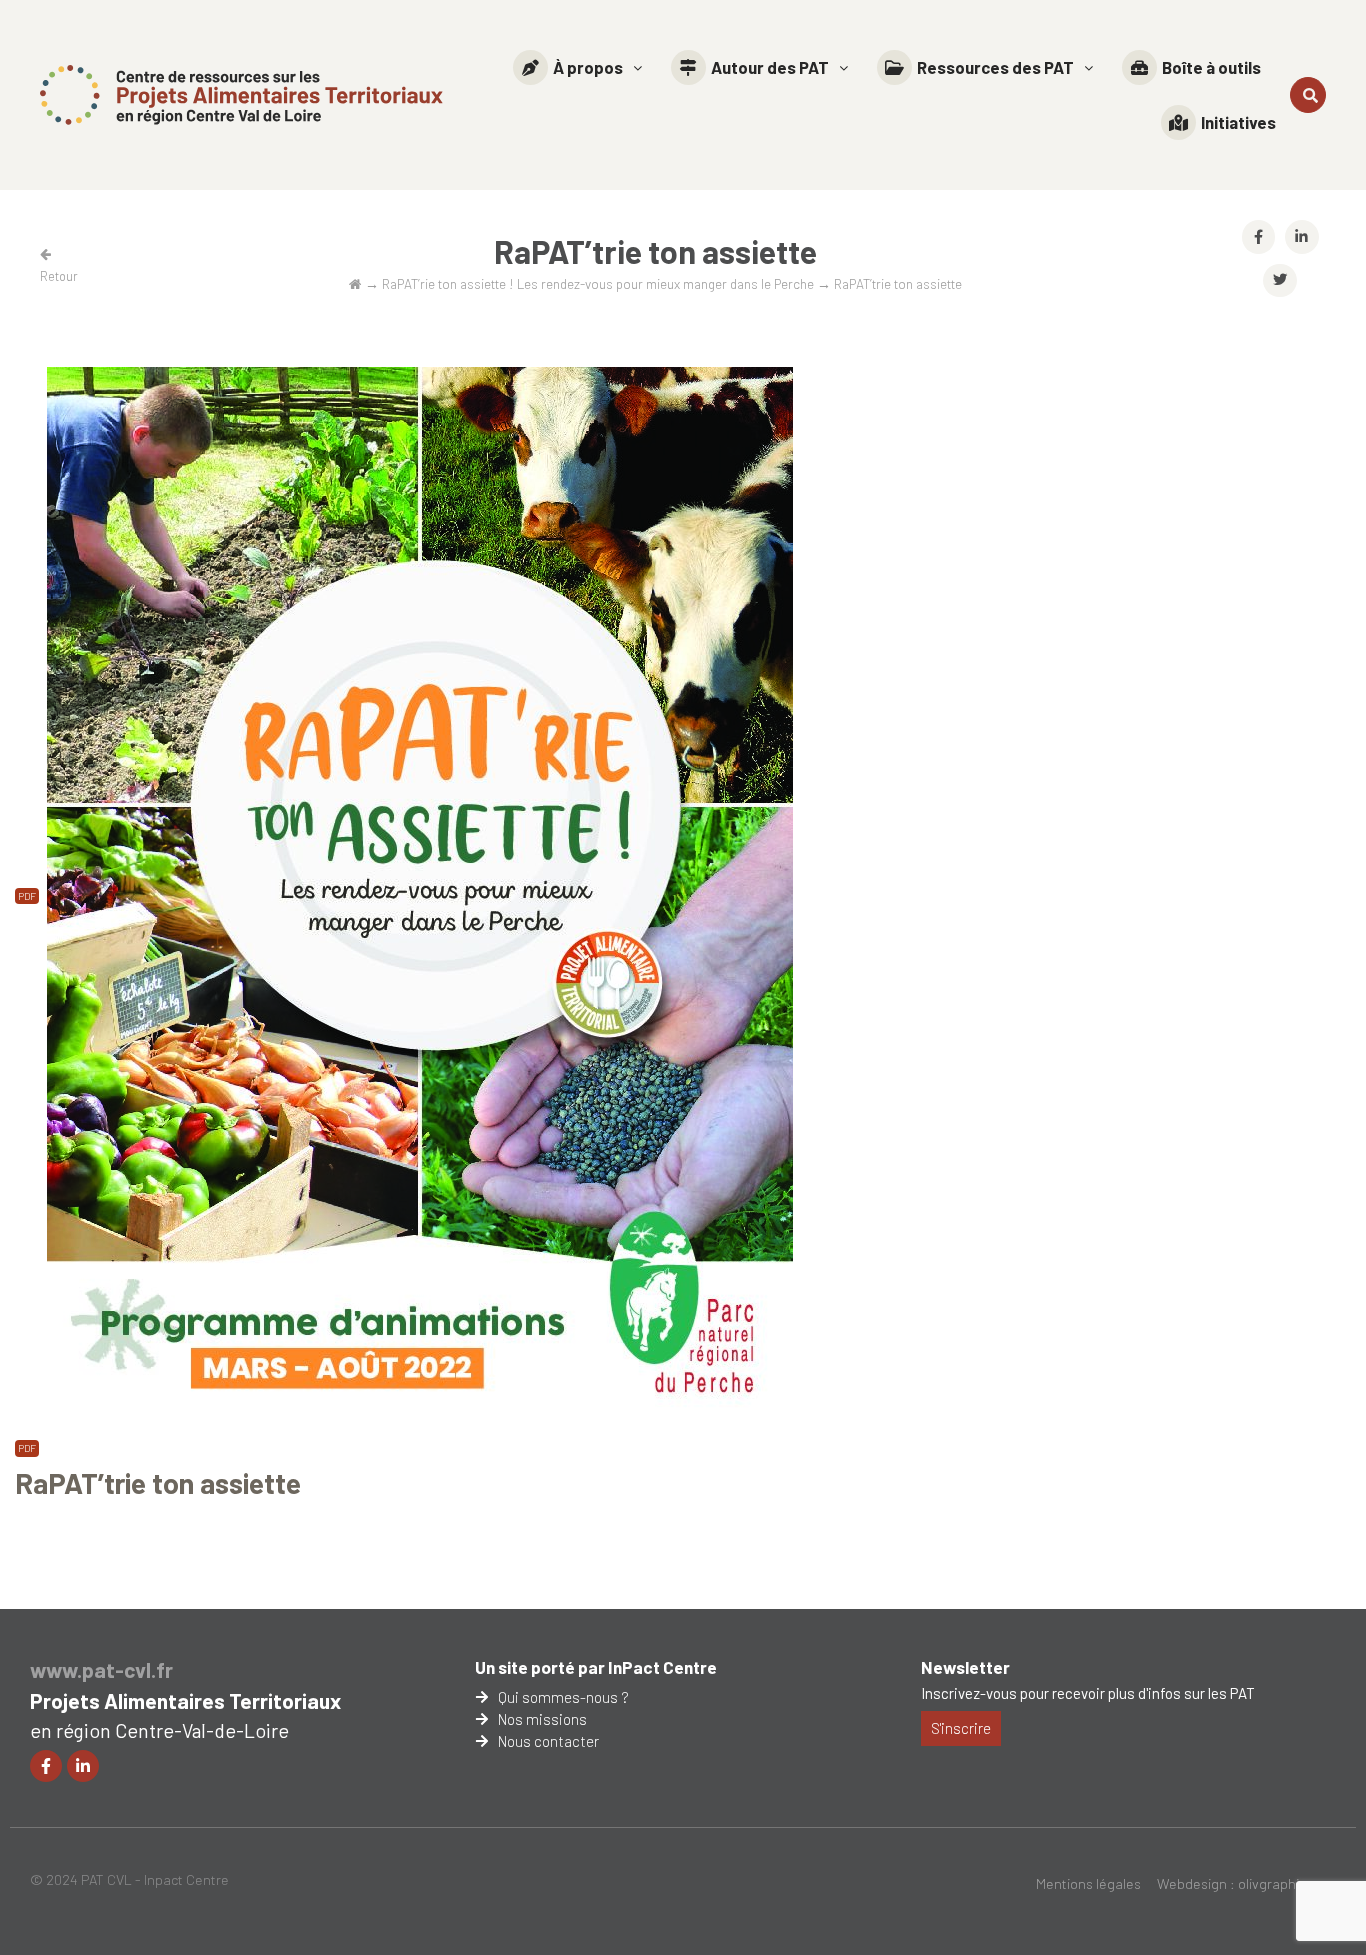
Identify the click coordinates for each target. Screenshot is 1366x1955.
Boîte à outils (1211, 67)
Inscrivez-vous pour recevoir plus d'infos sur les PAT (1088, 1693)
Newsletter (965, 1667)
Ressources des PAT (995, 67)
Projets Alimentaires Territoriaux (185, 1700)
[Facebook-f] (46, 1766)
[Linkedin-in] (83, 1766)
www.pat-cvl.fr (101, 1669)
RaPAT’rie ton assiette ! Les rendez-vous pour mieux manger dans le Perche (598, 283)
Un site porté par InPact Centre (596, 1667)
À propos (588, 67)
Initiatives (1238, 122)
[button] (577, 67)
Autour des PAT (770, 67)
